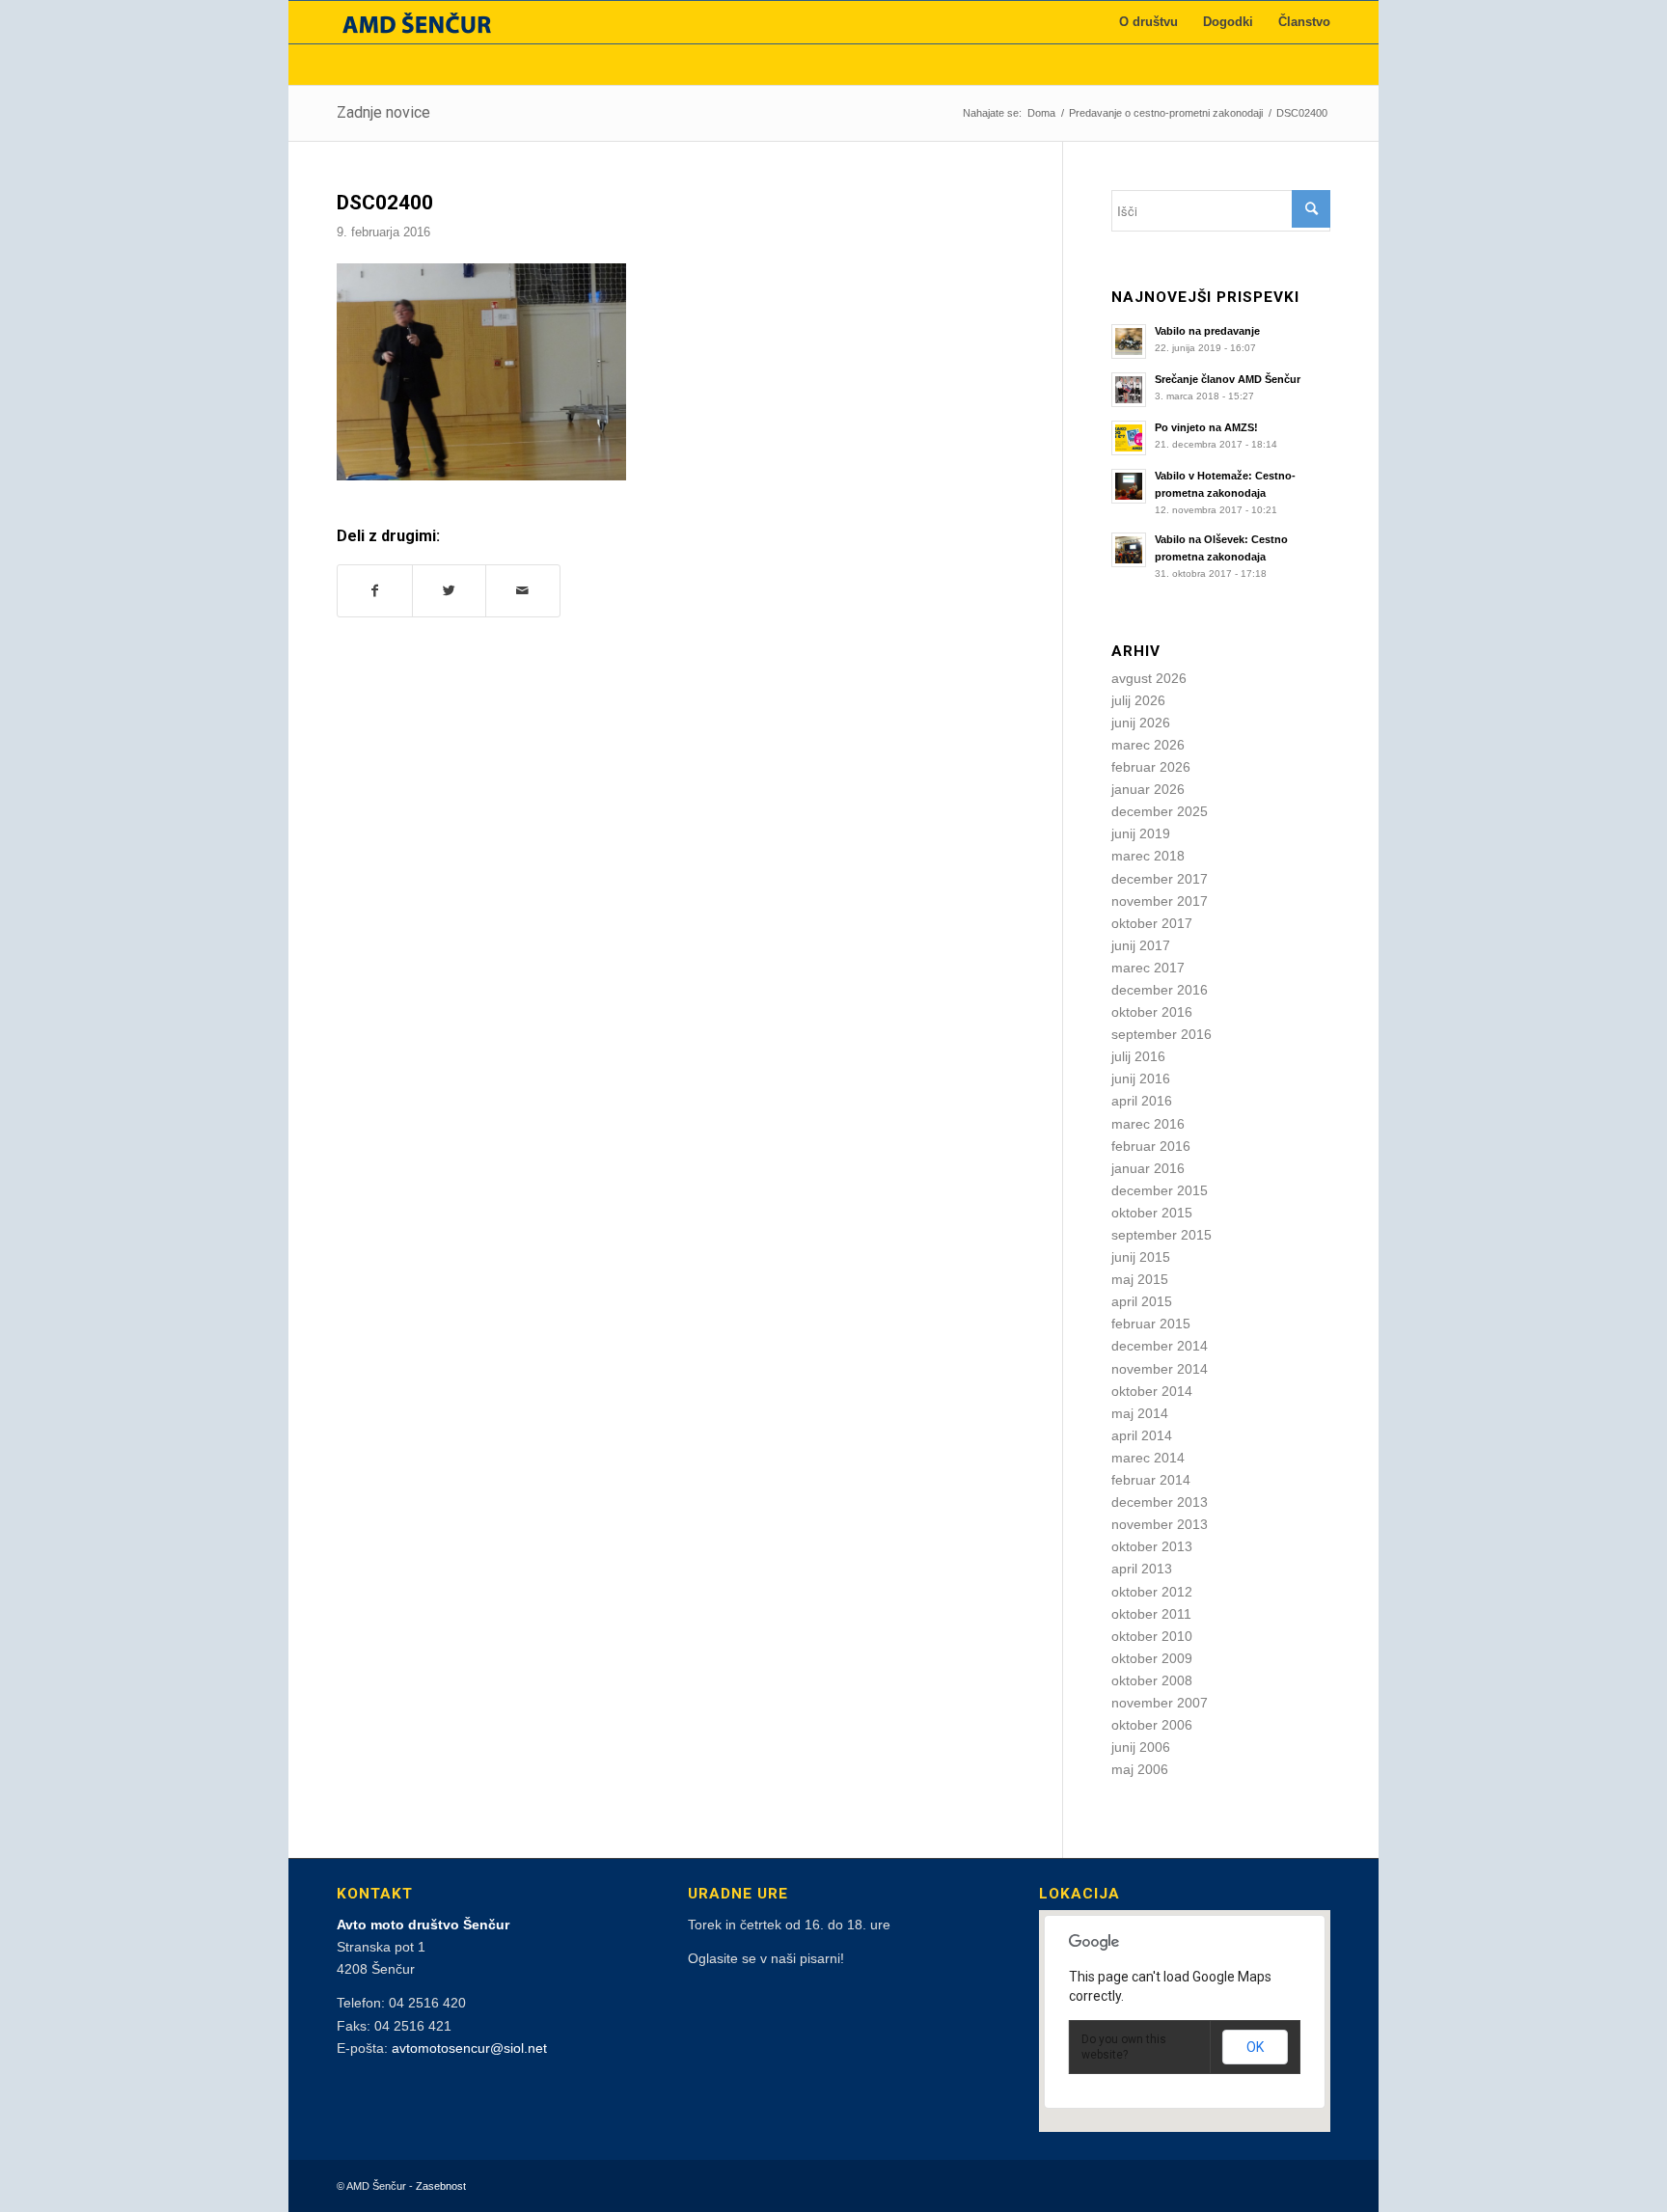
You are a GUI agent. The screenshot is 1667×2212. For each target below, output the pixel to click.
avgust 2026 (1149, 678)
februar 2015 (1151, 1324)
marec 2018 (1148, 856)
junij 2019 (1141, 833)
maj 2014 (1140, 1413)
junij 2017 (1141, 945)
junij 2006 (1141, 1747)
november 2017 (1160, 901)
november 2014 (1160, 1369)
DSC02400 (385, 203)
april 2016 (1142, 1101)
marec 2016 (1148, 1124)
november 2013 (1160, 1524)
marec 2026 (1148, 745)
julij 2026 (1138, 700)
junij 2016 (1141, 1079)
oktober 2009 (1152, 1658)
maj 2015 (1140, 1279)
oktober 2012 (1152, 1592)
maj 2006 (1140, 1769)
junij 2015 (1141, 1257)
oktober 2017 (1152, 923)
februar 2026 (1151, 767)
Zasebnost (441, 2186)
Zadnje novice (383, 112)
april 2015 (1142, 1301)
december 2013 (1160, 1502)
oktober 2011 (1151, 1614)
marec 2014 (1148, 1458)
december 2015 (1160, 1190)
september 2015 (1161, 1235)
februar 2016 (1151, 1146)
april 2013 (1142, 1569)
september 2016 (1161, 1034)
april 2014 (1142, 1435)
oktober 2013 (1152, 1546)
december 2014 (1160, 1346)
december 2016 (1160, 990)
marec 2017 (1148, 968)
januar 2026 (1148, 789)
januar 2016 (1148, 1168)
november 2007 (1160, 1703)
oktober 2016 (1152, 1012)
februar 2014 (1151, 1480)
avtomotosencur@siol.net (469, 2048)
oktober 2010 (1152, 1636)
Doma (1041, 113)
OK (1255, 2047)
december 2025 (1160, 811)
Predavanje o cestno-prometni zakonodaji (1166, 113)
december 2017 (1160, 879)
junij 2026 (1141, 723)
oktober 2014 (1152, 1391)
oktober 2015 (1152, 1213)
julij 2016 (1138, 1056)
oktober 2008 (1152, 1680)
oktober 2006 (1152, 1725)
